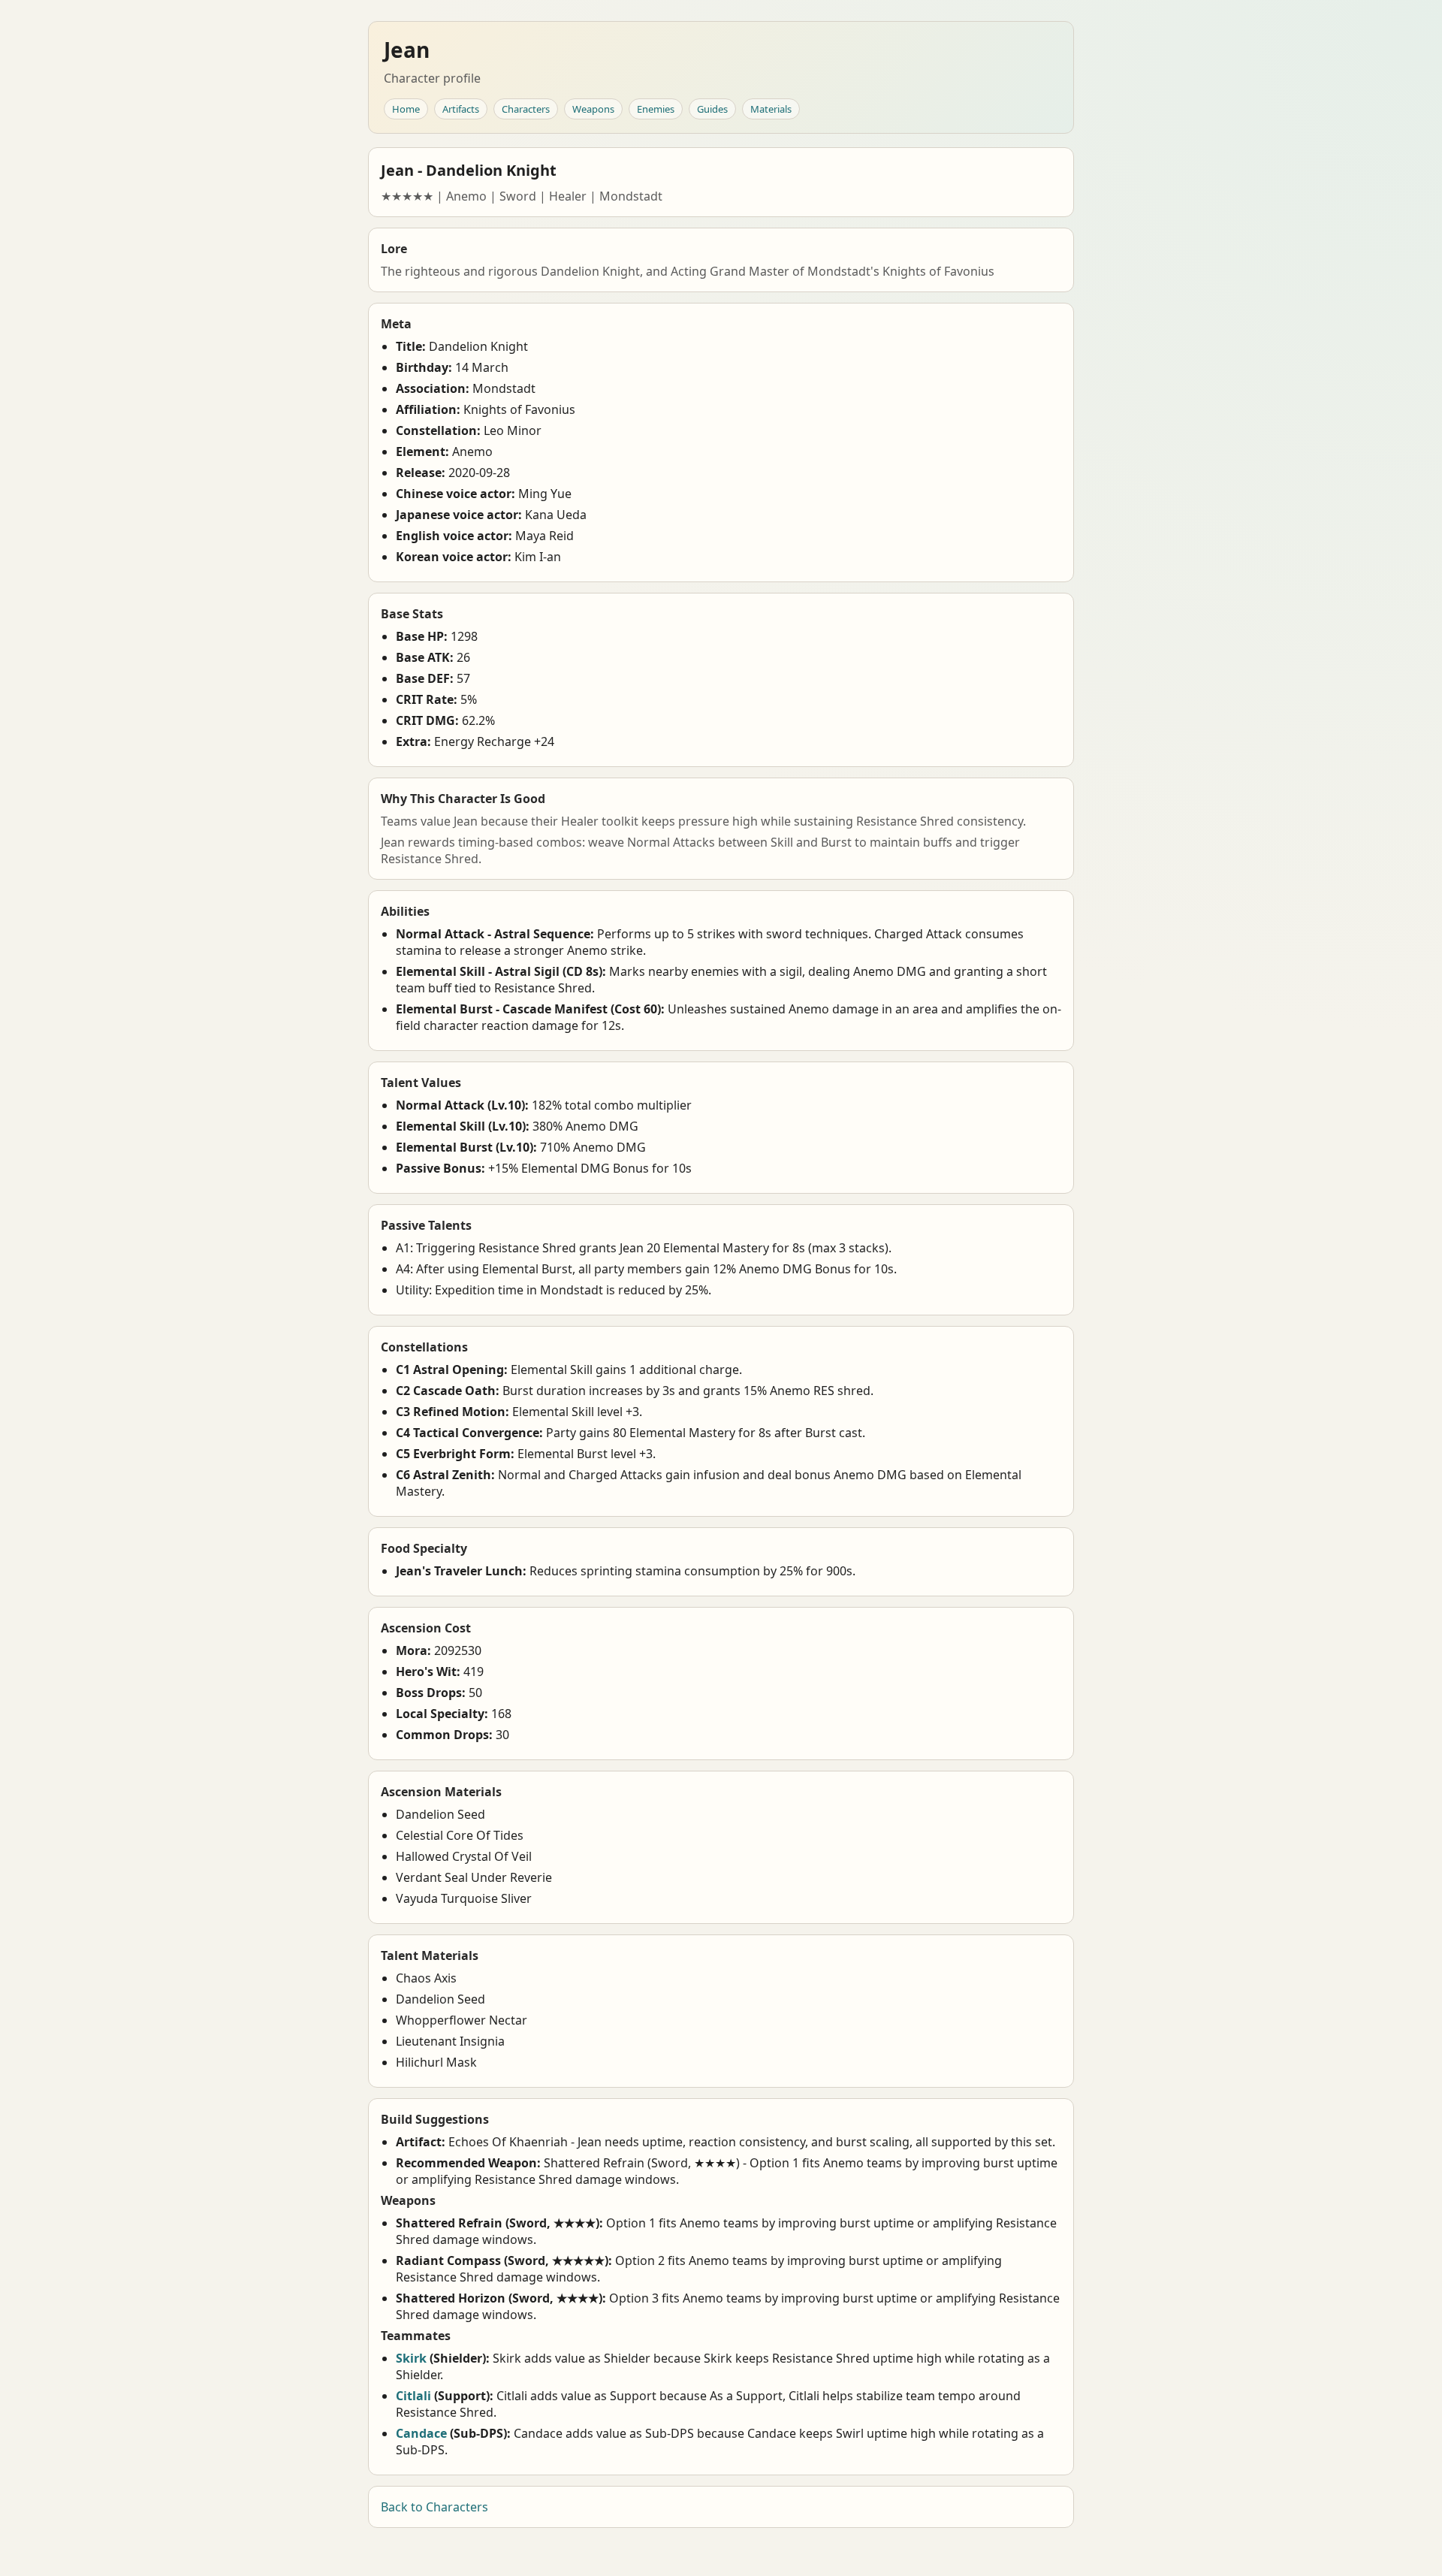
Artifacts (461, 109)
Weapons (593, 109)
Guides (712, 109)
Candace (421, 2433)
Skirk (411, 2358)
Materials (771, 109)
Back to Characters (434, 2507)
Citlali (413, 2396)
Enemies (656, 109)
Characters (526, 109)
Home (406, 109)
